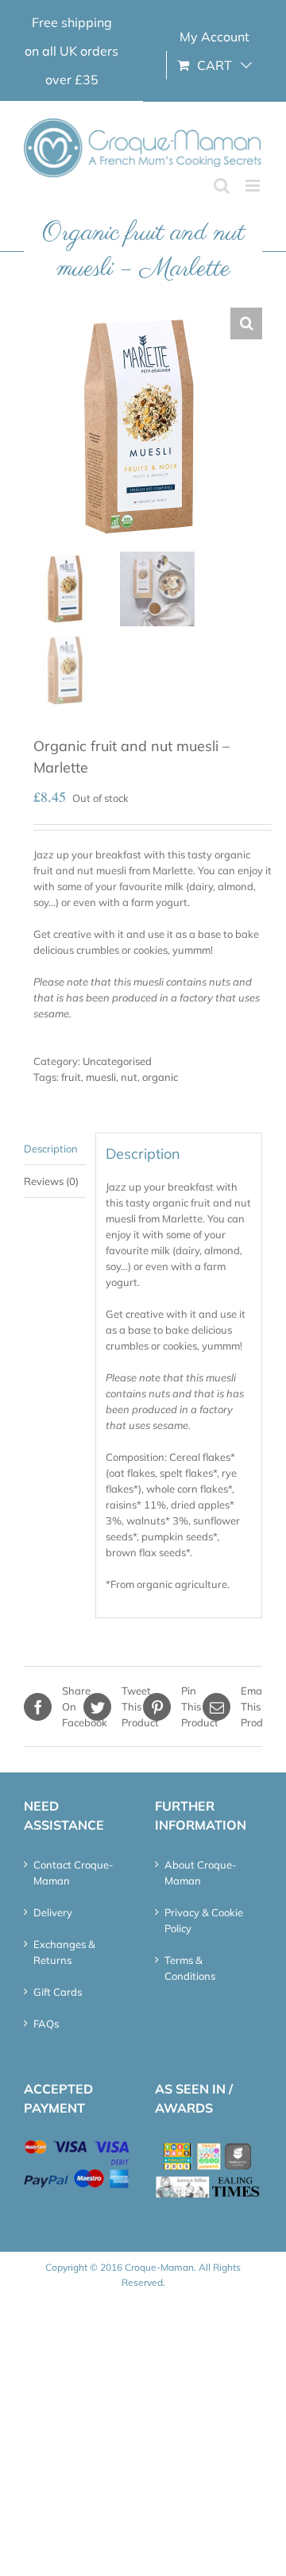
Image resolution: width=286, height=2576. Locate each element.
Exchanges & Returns (64, 1952)
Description (51, 1149)
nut (129, 1077)
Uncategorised (117, 1061)
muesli (101, 1077)
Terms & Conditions (190, 1968)
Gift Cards (58, 1992)
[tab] (55, 1149)
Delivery (53, 1912)
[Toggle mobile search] (222, 186)
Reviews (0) (51, 1181)
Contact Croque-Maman (73, 1873)
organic (160, 1077)
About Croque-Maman (201, 1873)
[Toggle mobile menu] (254, 186)
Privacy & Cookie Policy (204, 1920)
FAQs (46, 2024)
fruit (71, 1077)
